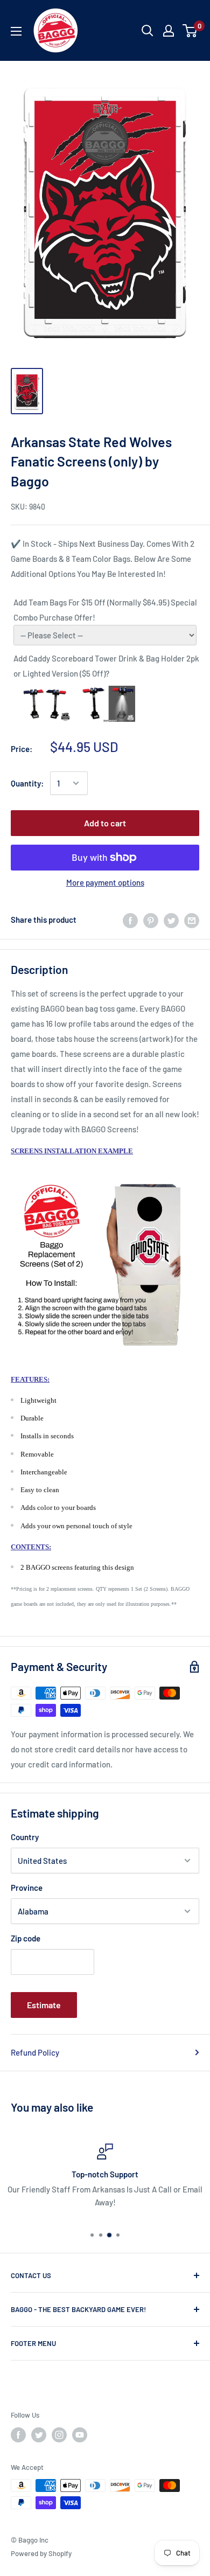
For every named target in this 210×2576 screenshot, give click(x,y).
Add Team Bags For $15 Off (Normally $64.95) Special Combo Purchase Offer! (105, 610)
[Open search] (148, 31)
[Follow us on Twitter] (39, 2435)
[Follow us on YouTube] (80, 2435)
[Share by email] (192, 920)
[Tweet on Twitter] (171, 920)
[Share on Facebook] (130, 920)
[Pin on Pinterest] (151, 920)
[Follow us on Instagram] (59, 2435)
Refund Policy (35, 2052)
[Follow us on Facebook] (18, 2435)
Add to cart (105, 823)
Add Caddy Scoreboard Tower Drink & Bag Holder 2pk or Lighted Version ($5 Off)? (106, 666)
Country (25, 1837)
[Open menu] (16, 31)
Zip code (26, 1938)
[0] (190, 31)
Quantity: (27, 783)
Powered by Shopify (41, 2553)
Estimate (44, 2005)
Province (27, 1888)
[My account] (169, 31)
